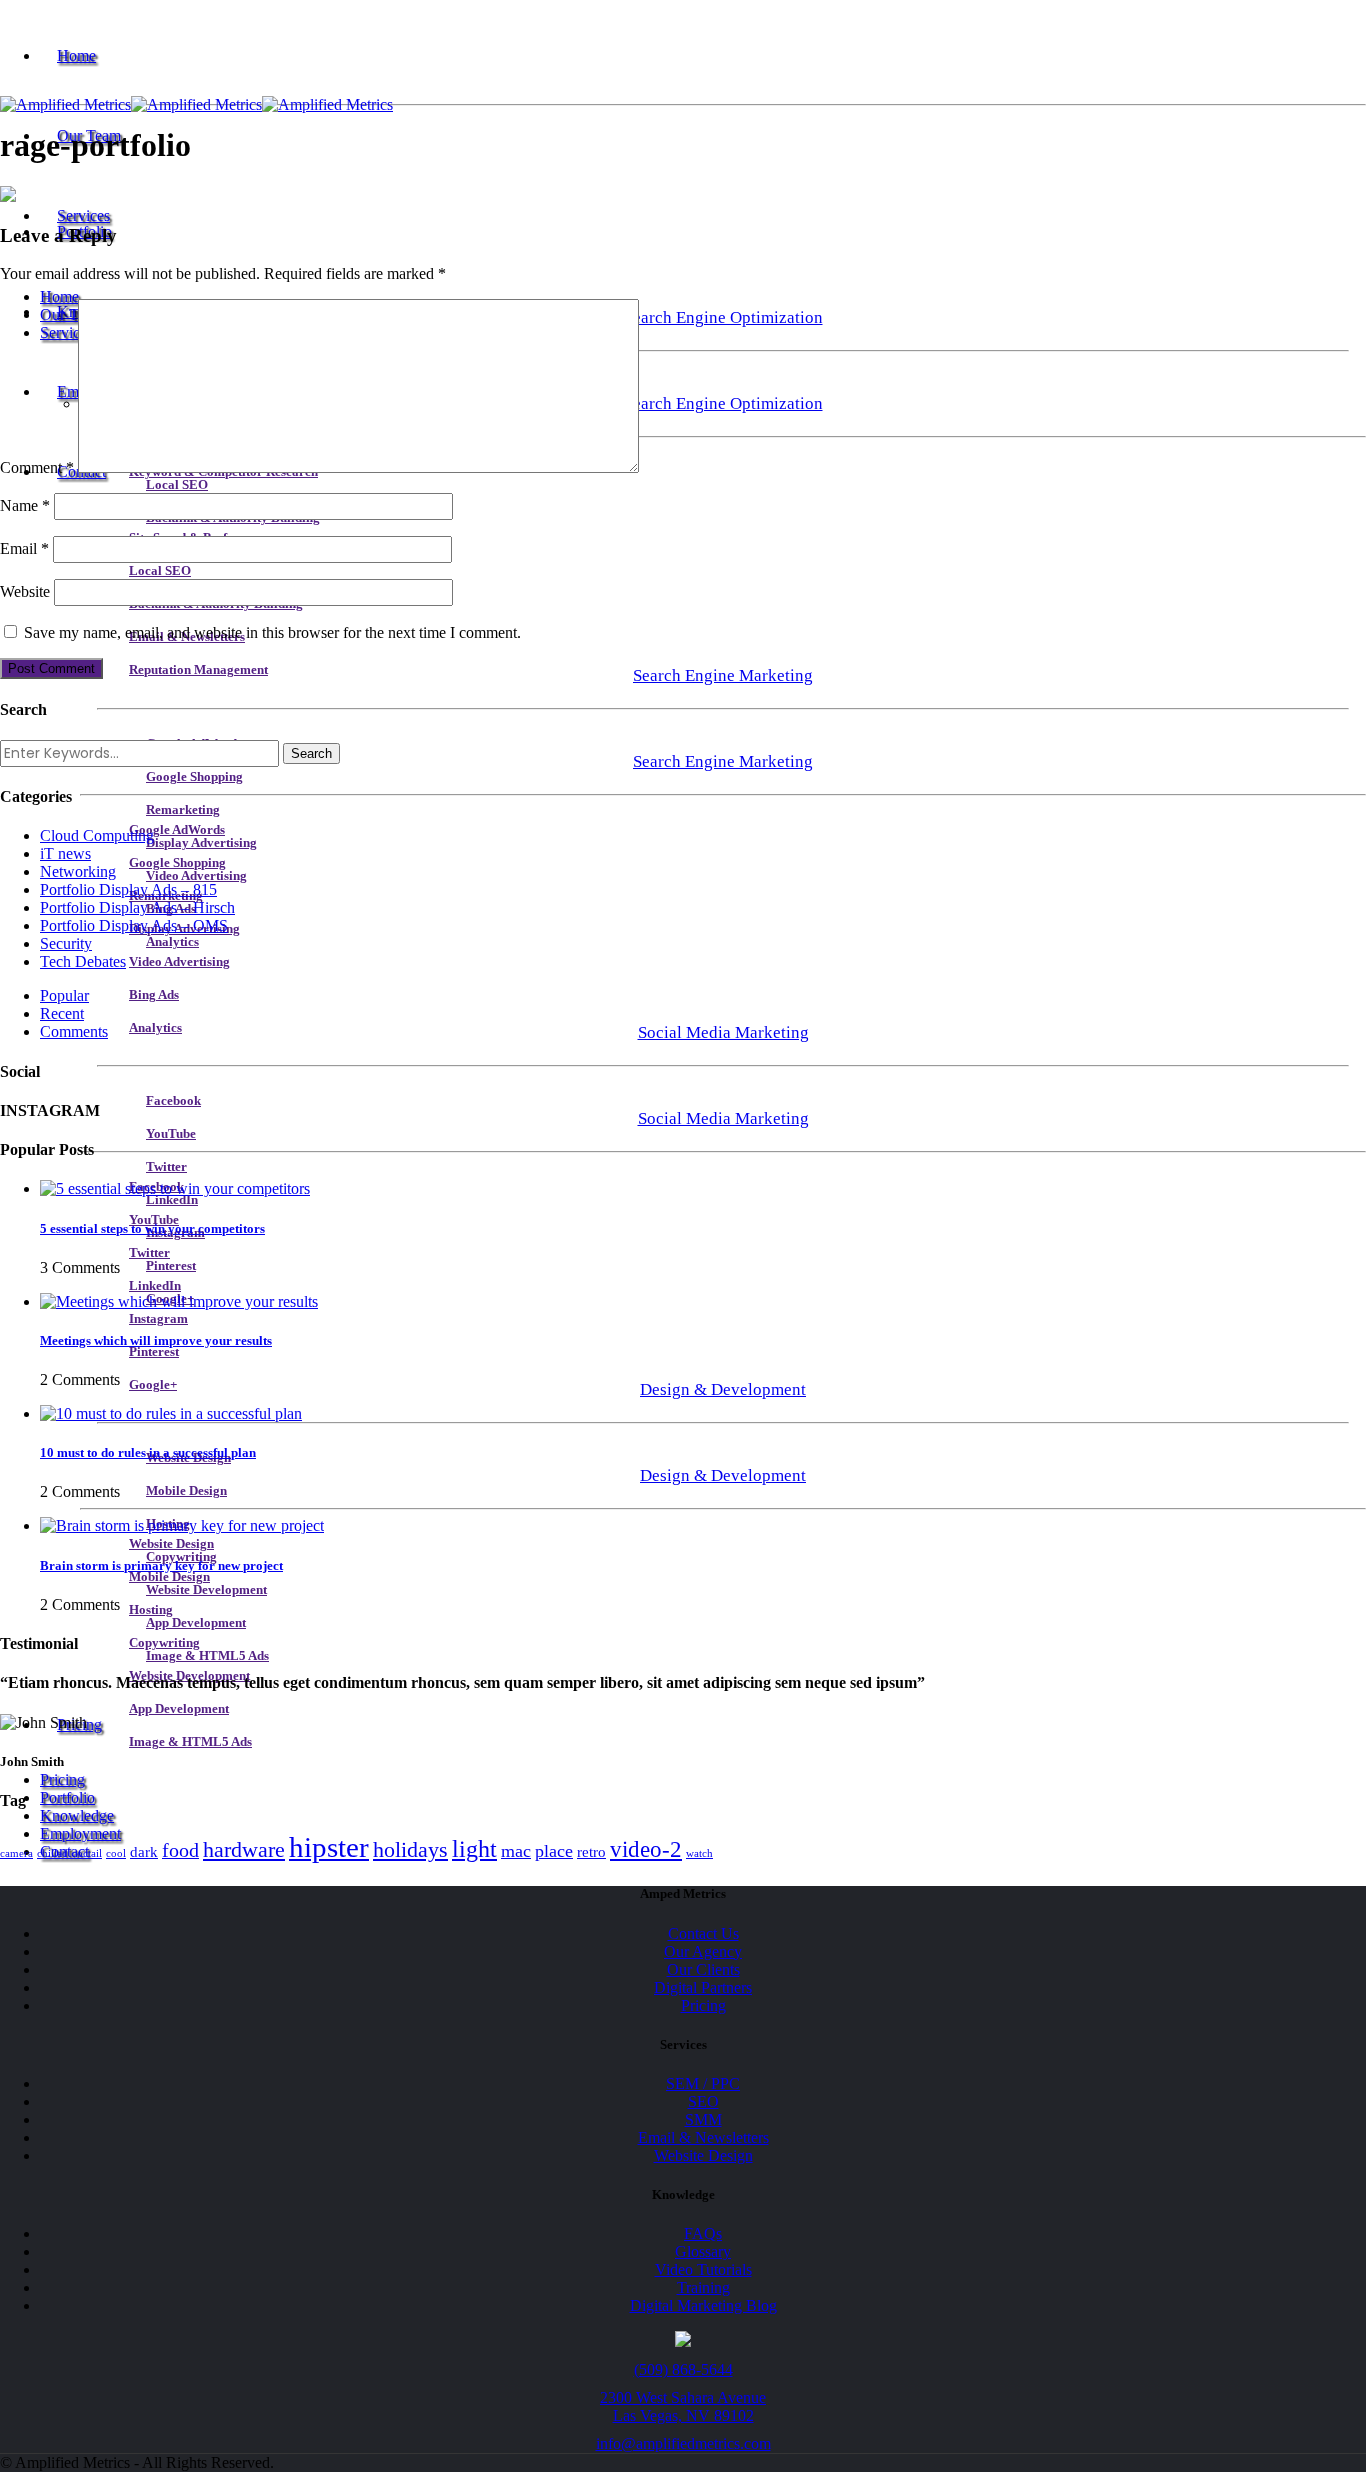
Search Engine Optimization (723, 317)
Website (25, 591)
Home (76, 55)
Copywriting (164, 1643)
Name (25, 505)
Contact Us (703, 1933)
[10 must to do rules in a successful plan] (171, 1413)
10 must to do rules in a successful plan (148, 1452)
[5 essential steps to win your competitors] (175, 1188)
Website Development (206, 1590)
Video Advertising (196, 876)
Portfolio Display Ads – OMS (134, 925)
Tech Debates (83, 961)
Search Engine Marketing (723, 675)
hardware (244, 1850)
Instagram (158, 1319)
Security (66, 943)
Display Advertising (201, 843)
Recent (62, 1013)
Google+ (153, 1385)
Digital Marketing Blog (703, 2305)
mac (516, 1851)
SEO (703, 2101)
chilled (52, 1853)
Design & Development (723, 1389)
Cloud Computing (97, 835)
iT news (65, 853)
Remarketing (183, 810)
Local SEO (177, 485)
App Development (196, 1623)
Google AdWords (177, 830)
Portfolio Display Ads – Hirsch (137, 907)
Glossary (703, 2251)
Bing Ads (154, 995)
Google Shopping (194, 777)
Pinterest (171, 1266)
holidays (410, 1850)
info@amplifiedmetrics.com (683, 2443)
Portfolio (67, 1797)
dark (144, 1852)
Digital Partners (703, 1987)
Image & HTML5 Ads (207, 1656)
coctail (87, 1853)
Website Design (171, 1544)
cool (116, 1853)
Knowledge (77, 1815)
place (554, 1851)
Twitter (166, 1167)
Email (24, 548)
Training (703, 2287)
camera (16, 1853)
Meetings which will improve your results (156, 1340)
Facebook (173, 1101)
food (180, 1850)
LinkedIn (172, 1200)
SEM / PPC (703, 2083)
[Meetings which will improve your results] (179, 1301)
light (474, 1848)
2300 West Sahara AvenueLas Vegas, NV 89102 (683, 2406)
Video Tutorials (703, 2269)
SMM (703, 2119)
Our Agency (703, 1951)
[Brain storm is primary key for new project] (182, 1525)
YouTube (171, 1134)
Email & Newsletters (703, 2137)
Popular (64, 995)
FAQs (703, 2233)
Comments (74, 1031)
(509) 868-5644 (683, 2369)
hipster (329, 1847)
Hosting (151, 1610)
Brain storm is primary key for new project (161, 1565)
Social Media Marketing (723, 1032)
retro (591, 1852)
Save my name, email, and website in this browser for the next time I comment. (272, 632)
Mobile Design (186, 1491)
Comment (37, 467)
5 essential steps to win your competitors (152, 1228)
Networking (78, 871)
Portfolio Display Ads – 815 (128, 889)
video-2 (646, 1849)
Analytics (172, 942)
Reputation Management (198, 670)
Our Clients (703, 1969)
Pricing (62, 1779)
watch (699, 1853)
